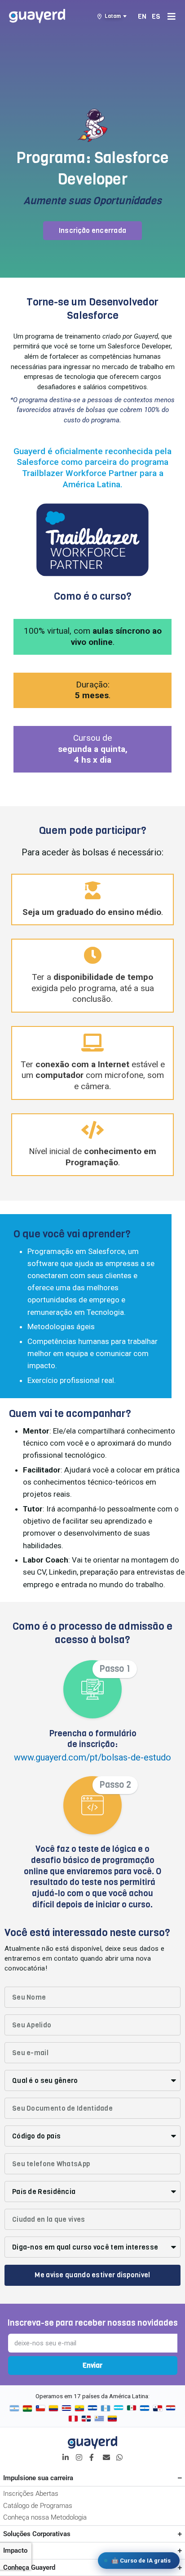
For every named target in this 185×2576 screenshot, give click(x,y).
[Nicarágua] (145, 2409)
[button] (93, 231)
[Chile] (40, 2409)
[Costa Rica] (66, 2409)
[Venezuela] (112, 2419)
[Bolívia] (27, 2409)
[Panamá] (158, 2409)
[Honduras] (119, 2409)
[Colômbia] (53, 2409)
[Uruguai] (99, 2419)
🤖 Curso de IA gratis (141, 2561)
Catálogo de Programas (38, 2506)
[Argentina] (14, 2409)
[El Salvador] (92, 2409)
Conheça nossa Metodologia (45, 2517)
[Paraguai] (171, 2409)
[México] (132, 2409)
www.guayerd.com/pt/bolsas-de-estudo (92, 1757)
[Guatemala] (106, 2409)
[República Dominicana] (86, 2419)
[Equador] (79, 2409)
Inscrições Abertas (31, 2494)
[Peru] (73, 2419)
